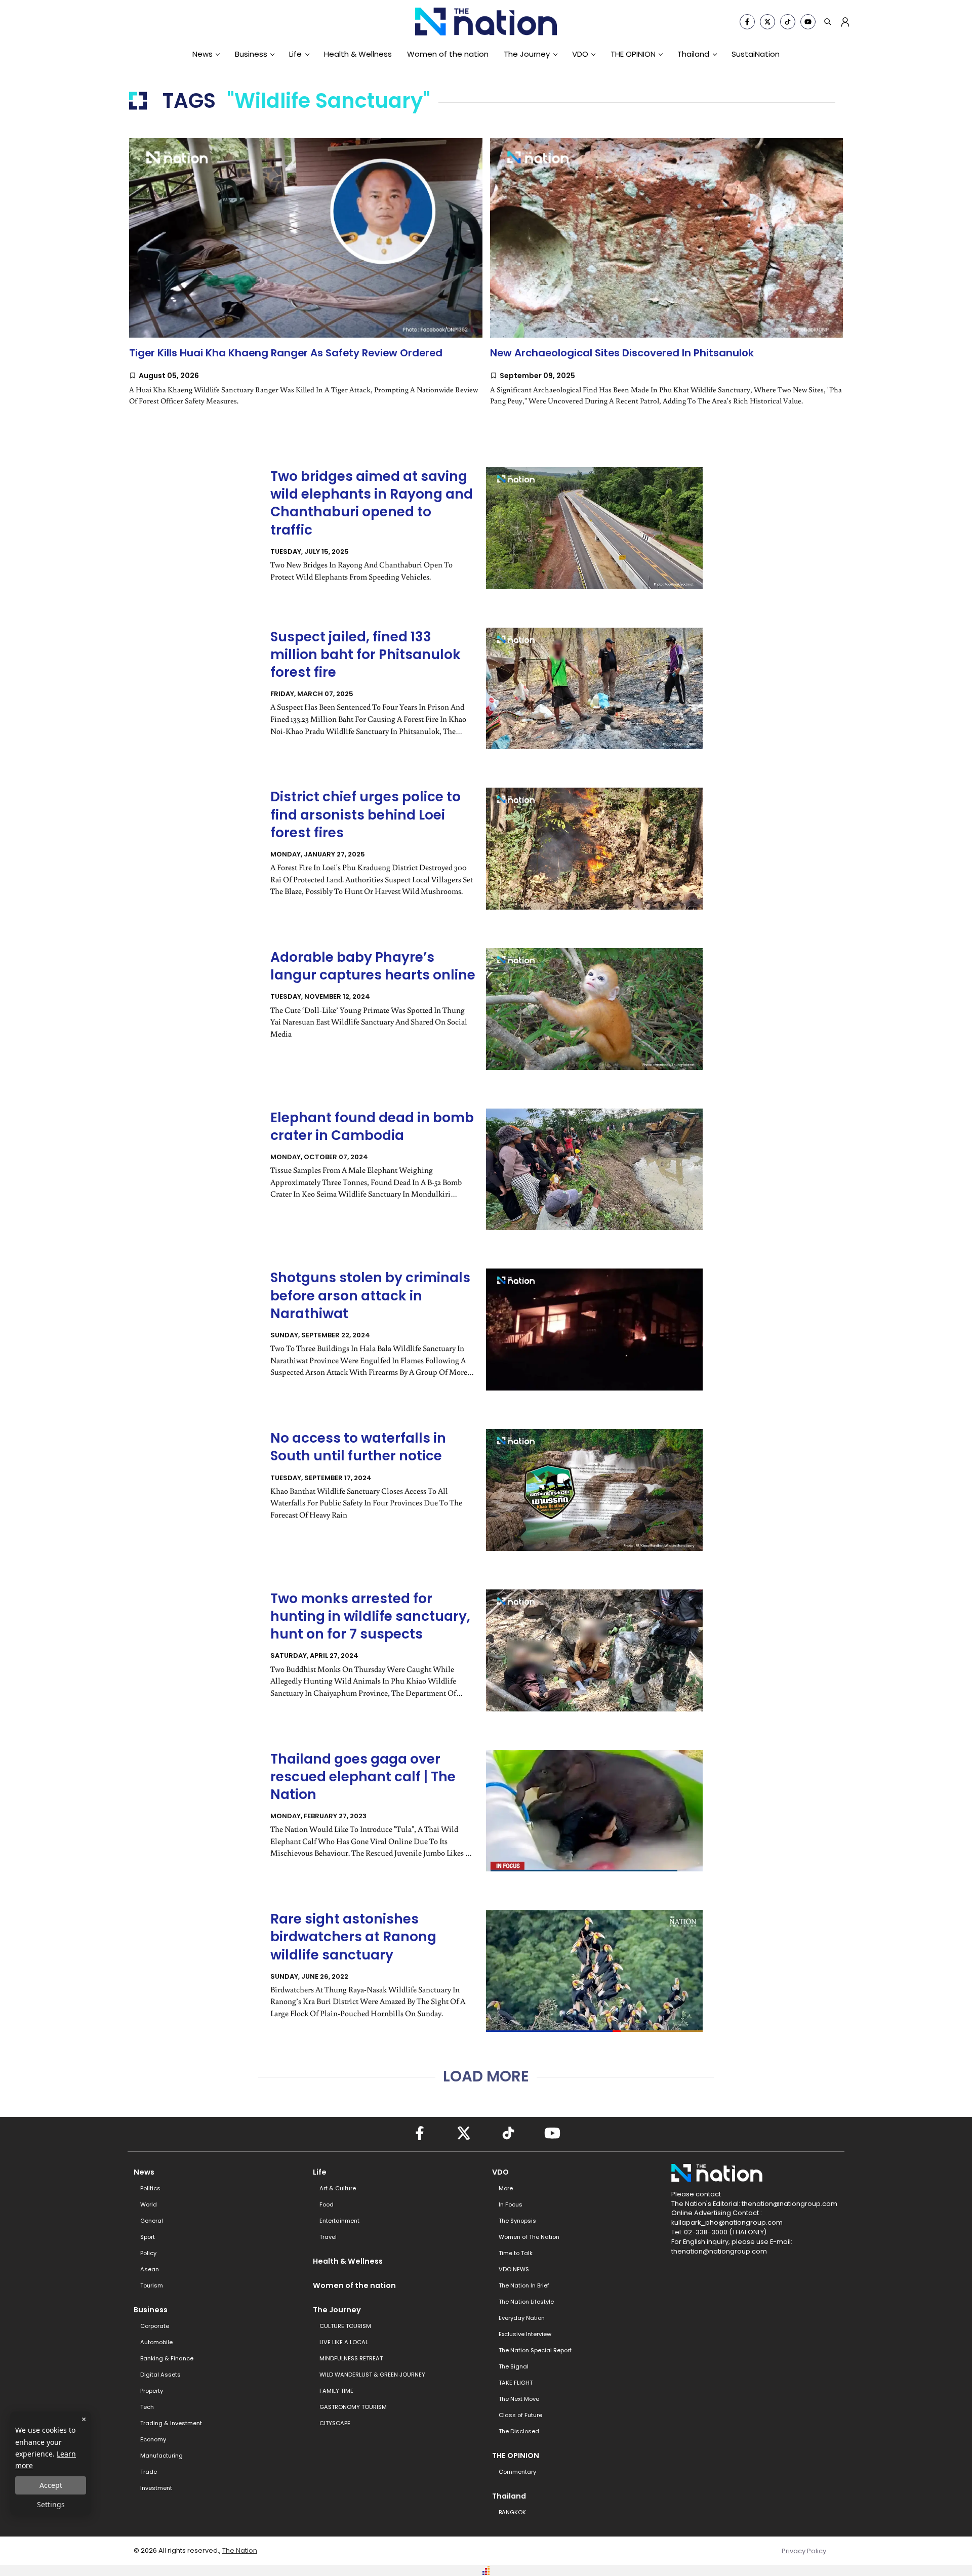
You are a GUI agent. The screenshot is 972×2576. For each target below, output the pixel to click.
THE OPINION (633, 54)
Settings (51, 2504)
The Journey (527, 54)
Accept (51, 2485)
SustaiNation (756, 54)
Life (295, 54)
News (202, 54)
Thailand (693, 54)
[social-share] (747, 22)
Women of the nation (448, 54)
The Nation (240, 2550)
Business (251, 54)
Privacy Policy (804, 2551)
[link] (306, 282)
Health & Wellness (358, 54)
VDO (580, 54)
